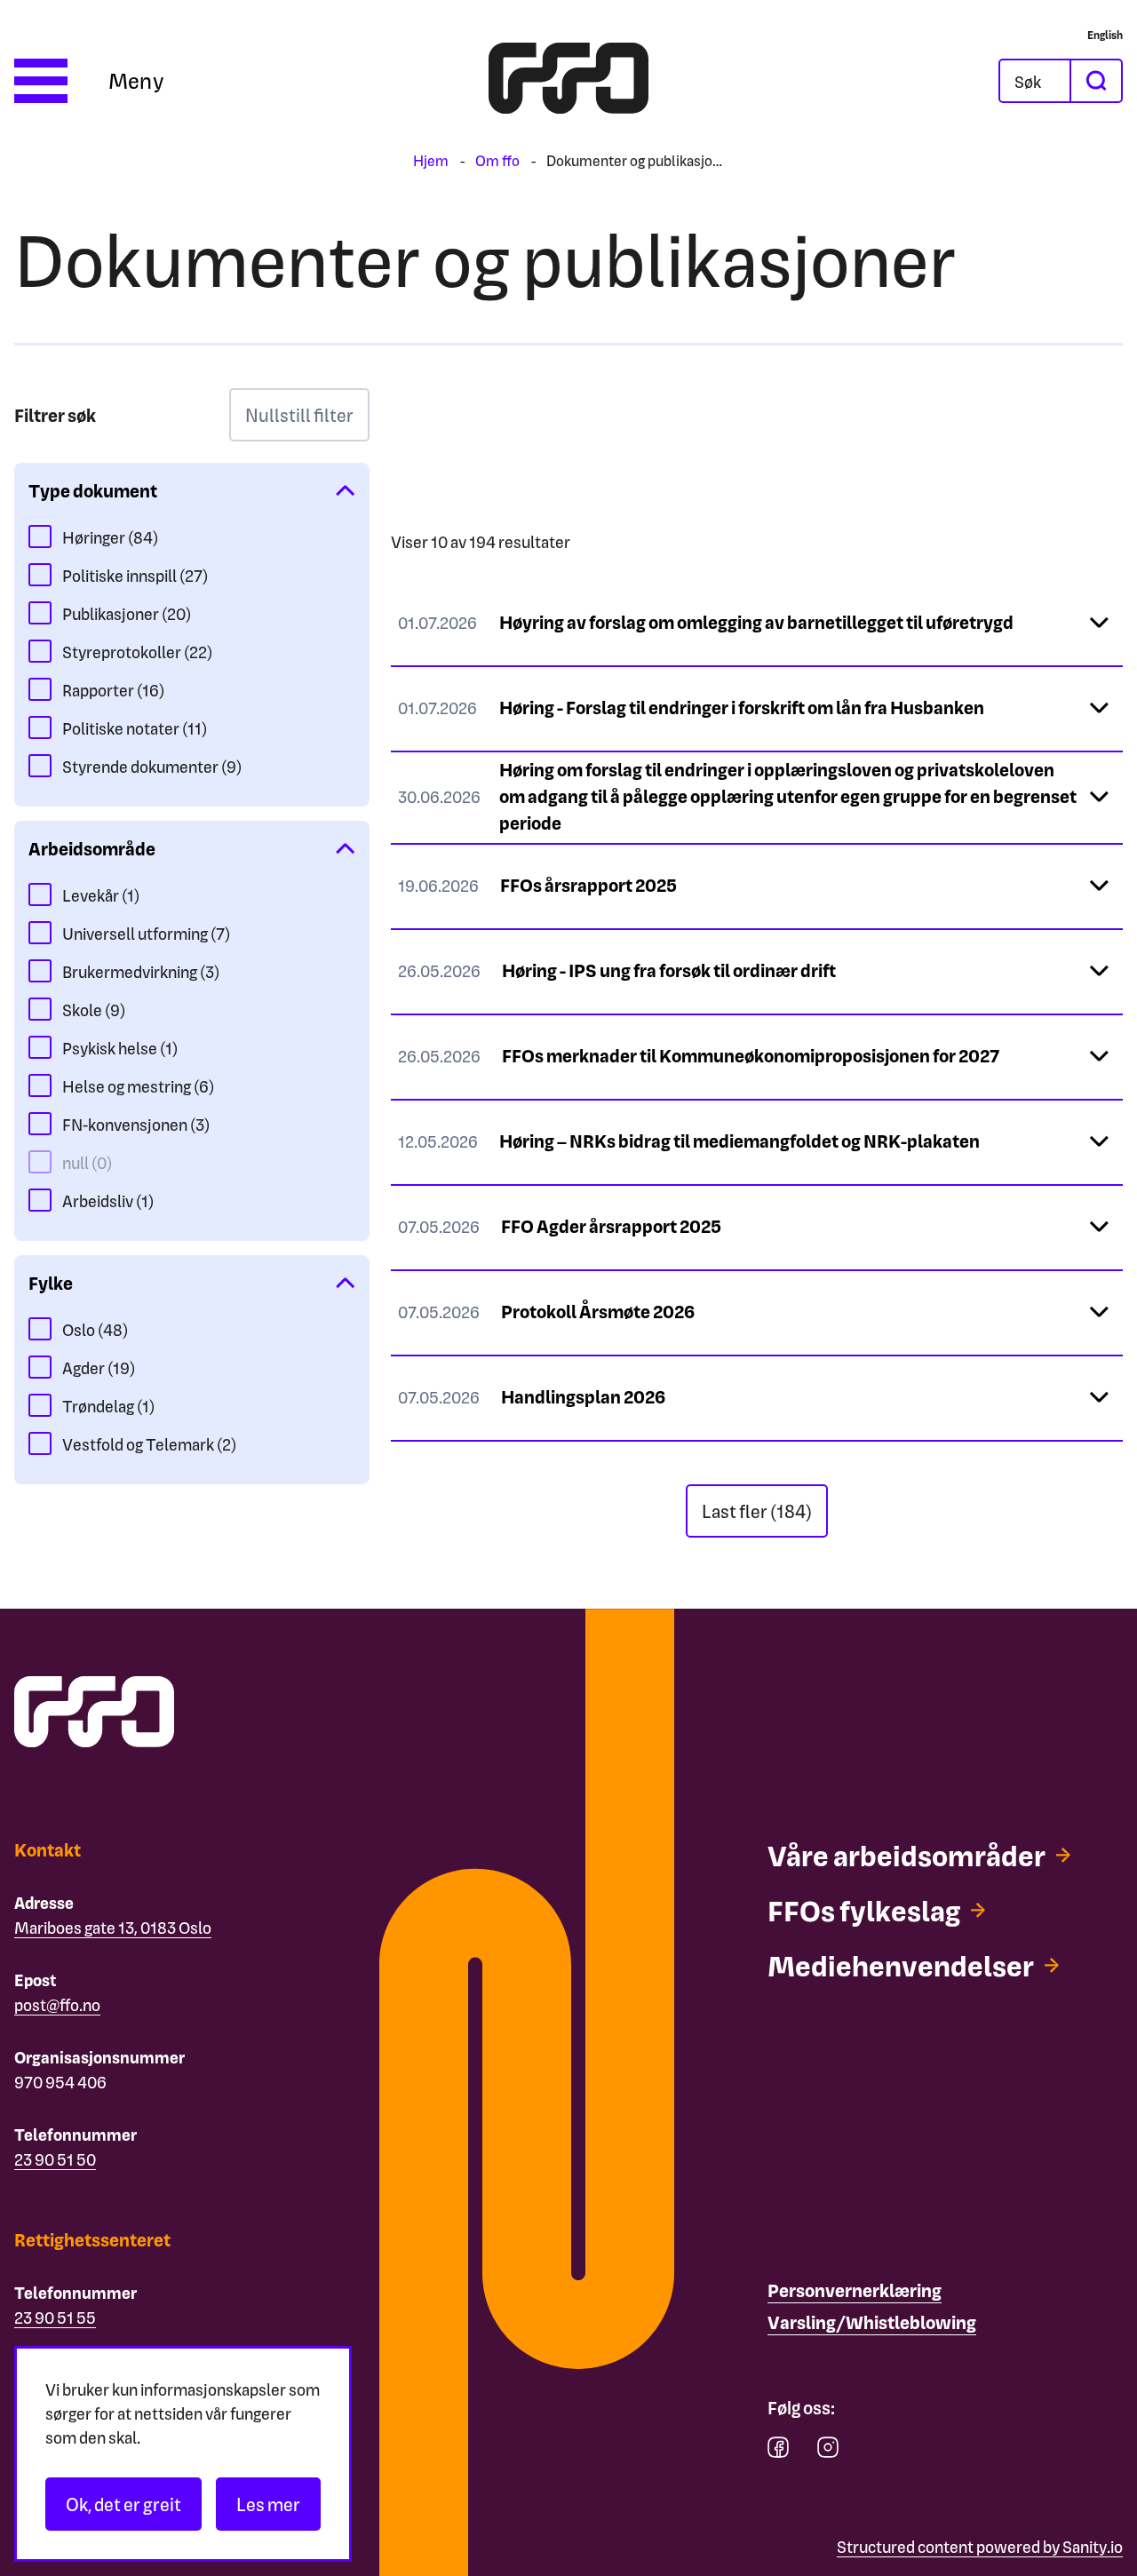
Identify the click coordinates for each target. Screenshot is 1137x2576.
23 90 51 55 (55, 2317)
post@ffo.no (57, 2004)
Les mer (268, 2504)
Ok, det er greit (123, 2504)
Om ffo (497, 160)
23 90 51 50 (55, 2159)
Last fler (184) (757, 1511)
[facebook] (778, 2451)
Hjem (431, 160)
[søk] (1095, 81)
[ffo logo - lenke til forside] (568, 81)
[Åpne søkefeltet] (1035, 81)
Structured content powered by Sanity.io (980, 2546)
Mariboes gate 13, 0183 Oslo (113, 1927)
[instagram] (828, 2451)
